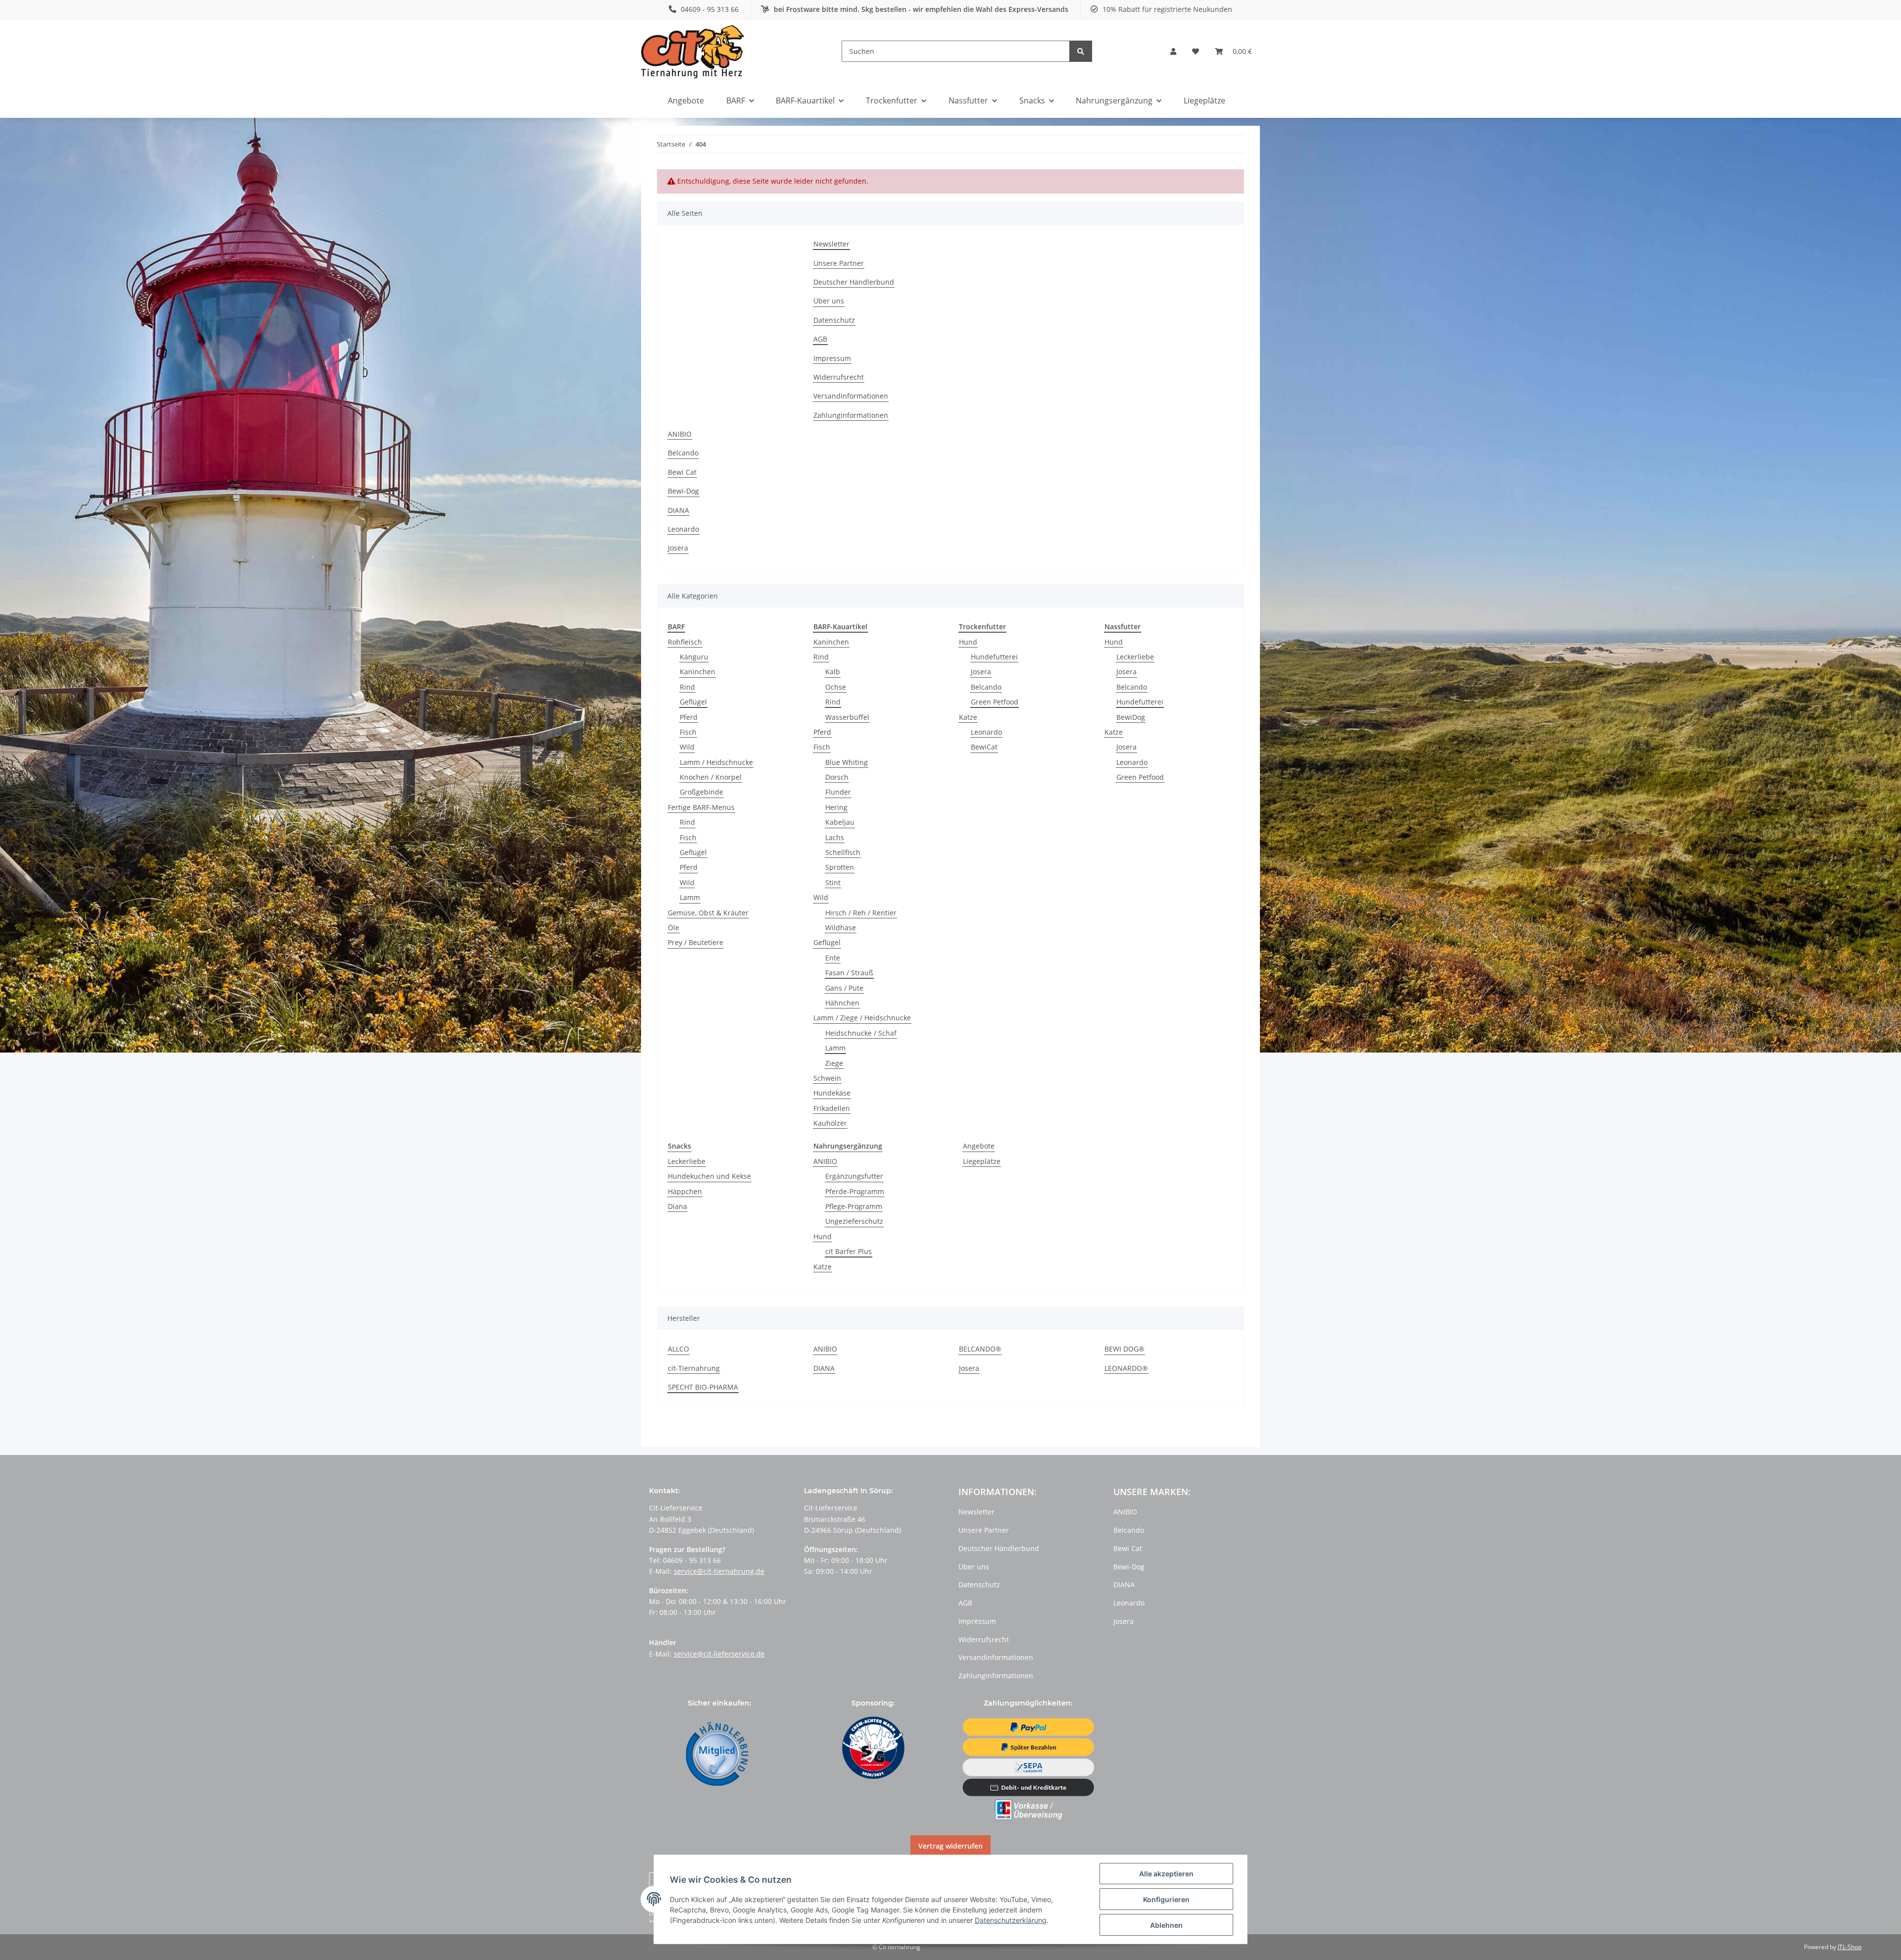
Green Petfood (995, 702)
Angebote (979, 1146)
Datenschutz (834, 320)
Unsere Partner (839, 263)
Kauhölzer (830, 1123)
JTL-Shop (1850, 1947)
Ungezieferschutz (854, 1221)
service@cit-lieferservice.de (719, 1654)
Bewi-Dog (683, 491)
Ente (833, 958)
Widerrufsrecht (839, 377)
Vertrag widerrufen (950, 1846)
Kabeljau (840, 822)
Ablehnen (1166, 1925)
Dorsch (837, 777)
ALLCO (678, 1349)
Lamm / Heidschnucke (716, 762)
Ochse (836, 687)
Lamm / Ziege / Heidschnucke (862, 1018)
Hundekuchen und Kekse (709, 1176)
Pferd (689, 717)
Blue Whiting (847, 762)
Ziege (834, 1063)
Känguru (694, 657)
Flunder (838, 792)
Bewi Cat (682, 472)
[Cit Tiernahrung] (693, 51)
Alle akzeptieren (1166, 1874)
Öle (674, 928)
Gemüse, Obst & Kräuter (708, 913)
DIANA (678, 510)
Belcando (683, 453)
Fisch (688, 732)
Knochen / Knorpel (711, 777)
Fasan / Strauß (849, 973)
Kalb (833, 672)
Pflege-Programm (854, 1206)
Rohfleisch (685, 642)
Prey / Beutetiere (696, 942)
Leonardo (683, 529)
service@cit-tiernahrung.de (719, 1571)
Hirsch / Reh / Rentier (861, 913)
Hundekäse (832, 1093)
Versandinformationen (851, 396)
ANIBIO (680, 434)
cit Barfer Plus (849, 1251)
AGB (820, 339)
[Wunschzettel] (1196, 51)
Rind (687, 687)
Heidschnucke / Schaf (861, 1033)
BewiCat (984, 747)
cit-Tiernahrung (694, 1368)
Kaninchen (698, 672)
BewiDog (1131, 717)
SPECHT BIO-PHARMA (703, 1387)
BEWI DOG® (1125, 1349)
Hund (968, 642)
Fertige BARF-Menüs (701, 807)
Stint (833, 882)
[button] (1173, 51)
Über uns (829, 301)
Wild (687, 747)
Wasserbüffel (847, 717)
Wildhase (841, 928)
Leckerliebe (1135, 657)
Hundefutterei (994, 657)
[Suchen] (1081, 51)
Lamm (690, 897)
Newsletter (831, 244)
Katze (968, 717)
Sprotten (840, 867)
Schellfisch (843, 852)
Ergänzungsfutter (854, 1176)
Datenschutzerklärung (1011, 1920)
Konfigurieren (1166, 1899)
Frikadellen (832, 1108)
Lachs (835, 837)
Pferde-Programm (855, 1191)
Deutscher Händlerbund (854, 282)
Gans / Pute (844, 988)
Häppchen (685, 1191)
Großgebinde (701, 792)
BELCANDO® (980, 1349)
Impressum (832, 358)
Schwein (827, 1078)
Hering (836, 807)
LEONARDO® (1126, 1368)
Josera (678, 548)
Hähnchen (842, 1003)
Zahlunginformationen (851, 415)
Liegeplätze (982, 1161)
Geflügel (693, 702)
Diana (677, 1206)
